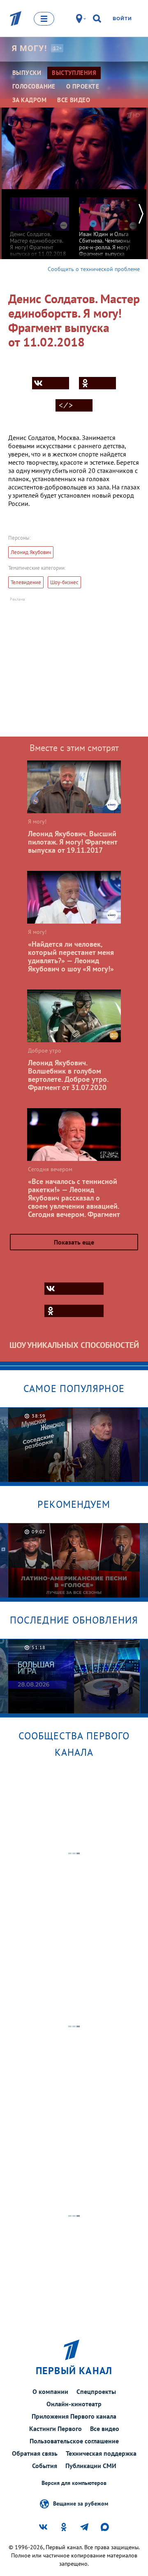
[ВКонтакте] (51, 383)
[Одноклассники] (97, 383)
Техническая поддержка (101, 2453)
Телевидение (26, 582)
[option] (39, 223)
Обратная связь (35, 2453)
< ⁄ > (66, 405)
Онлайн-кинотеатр (74, 2404)
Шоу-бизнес (64, 582)
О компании (50, 2391)
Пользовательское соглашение (74, 2441)
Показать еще (74, 1242)
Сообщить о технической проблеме (94, 269)
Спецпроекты (96, 2391)
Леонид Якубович (31, 552)
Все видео (105, 2429)
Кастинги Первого (55, 2429)
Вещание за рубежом (81, 2503)
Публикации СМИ (91, 2466)
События (45, 2466)
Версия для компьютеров (74, 2483)
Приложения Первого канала (74, 2416)
